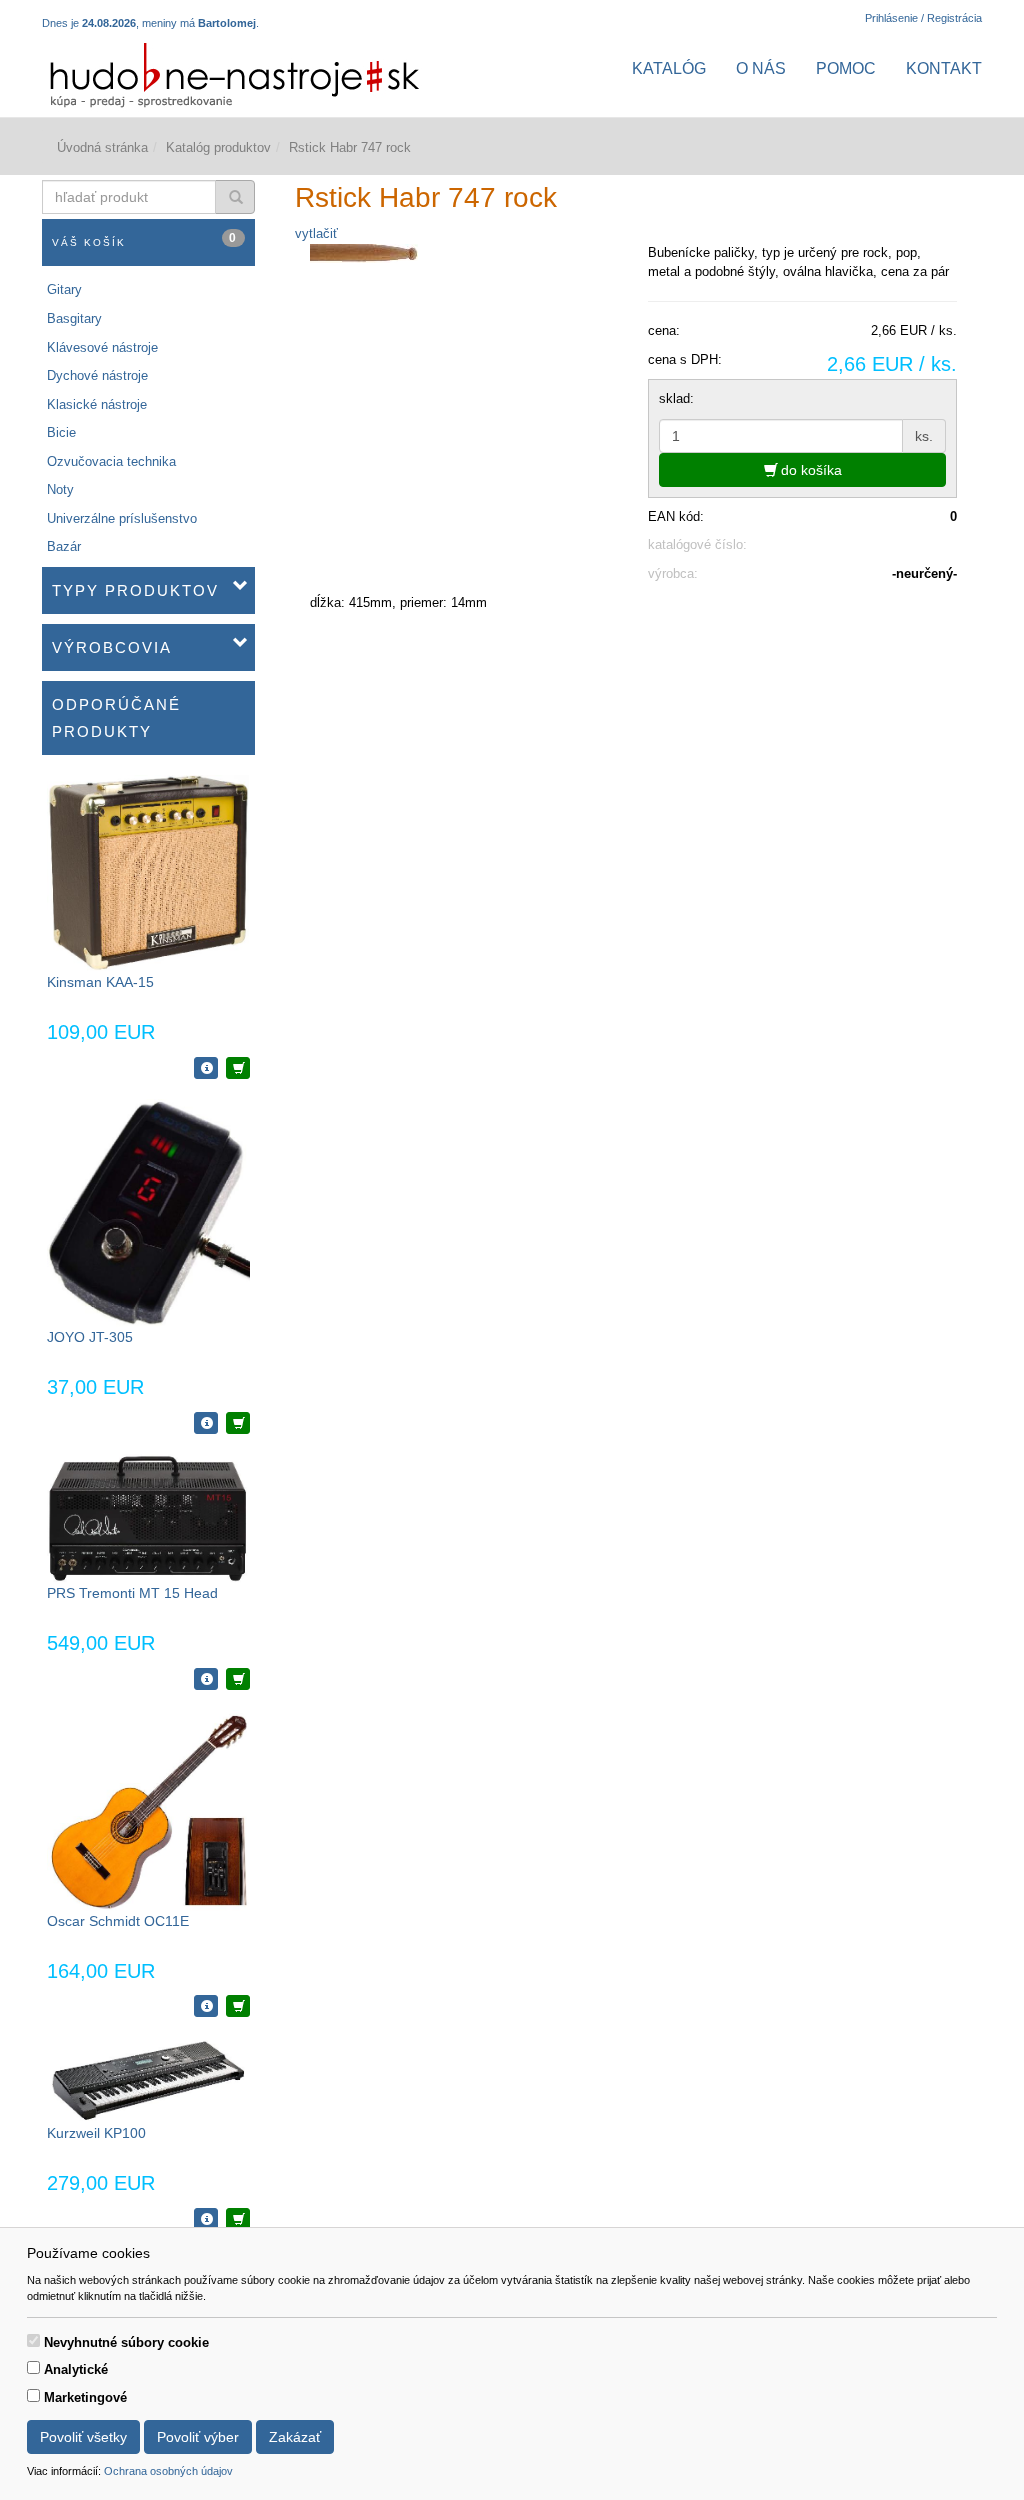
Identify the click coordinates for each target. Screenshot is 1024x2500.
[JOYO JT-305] (148, 1212)
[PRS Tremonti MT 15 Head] (148, 1517)
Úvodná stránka (102, 147)
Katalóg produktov (218, 147)
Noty (60, 489)
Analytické (76, 2369)
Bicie (61, 432)
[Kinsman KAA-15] (148, 872)
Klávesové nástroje (102, 347)
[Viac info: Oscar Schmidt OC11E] (206, 2006)
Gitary (64, 289)
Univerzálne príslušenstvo (122, 518)
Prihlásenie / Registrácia (923, 18)
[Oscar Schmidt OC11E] (148, 1809)
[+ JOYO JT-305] (238, 1423)
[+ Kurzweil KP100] (238, 2219)
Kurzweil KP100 (96, 2133)
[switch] (33, 2340)
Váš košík (145, 239)
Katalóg (669, 68)
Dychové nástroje (97, 375)
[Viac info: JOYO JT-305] (206, 1423)
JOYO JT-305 (90, 1337)
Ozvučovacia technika (111, 461)
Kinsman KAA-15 (100, 982)
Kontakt (944, 68)
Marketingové (85, 2397)
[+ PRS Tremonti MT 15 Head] (238, 1679)
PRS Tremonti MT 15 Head (132, 1593)
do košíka (809, 470)
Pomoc (846, 68)
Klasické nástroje (97, 404)
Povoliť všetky (83, 2437)
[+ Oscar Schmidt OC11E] (238, 2006)
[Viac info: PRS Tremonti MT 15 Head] (206, 1679)
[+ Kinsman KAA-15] (238, 1068)
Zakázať (295, 2437)
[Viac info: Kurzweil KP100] (206, 2219)
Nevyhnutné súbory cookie (126, 2342)
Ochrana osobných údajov (168, 2471)
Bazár (64, 546)
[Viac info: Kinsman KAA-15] (206, 1068)
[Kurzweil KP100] (148, 2079)
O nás (761, 68)
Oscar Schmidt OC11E (118, 1921)
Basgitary (74, 318)
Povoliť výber (198, 2437)
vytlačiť (316, 233)
